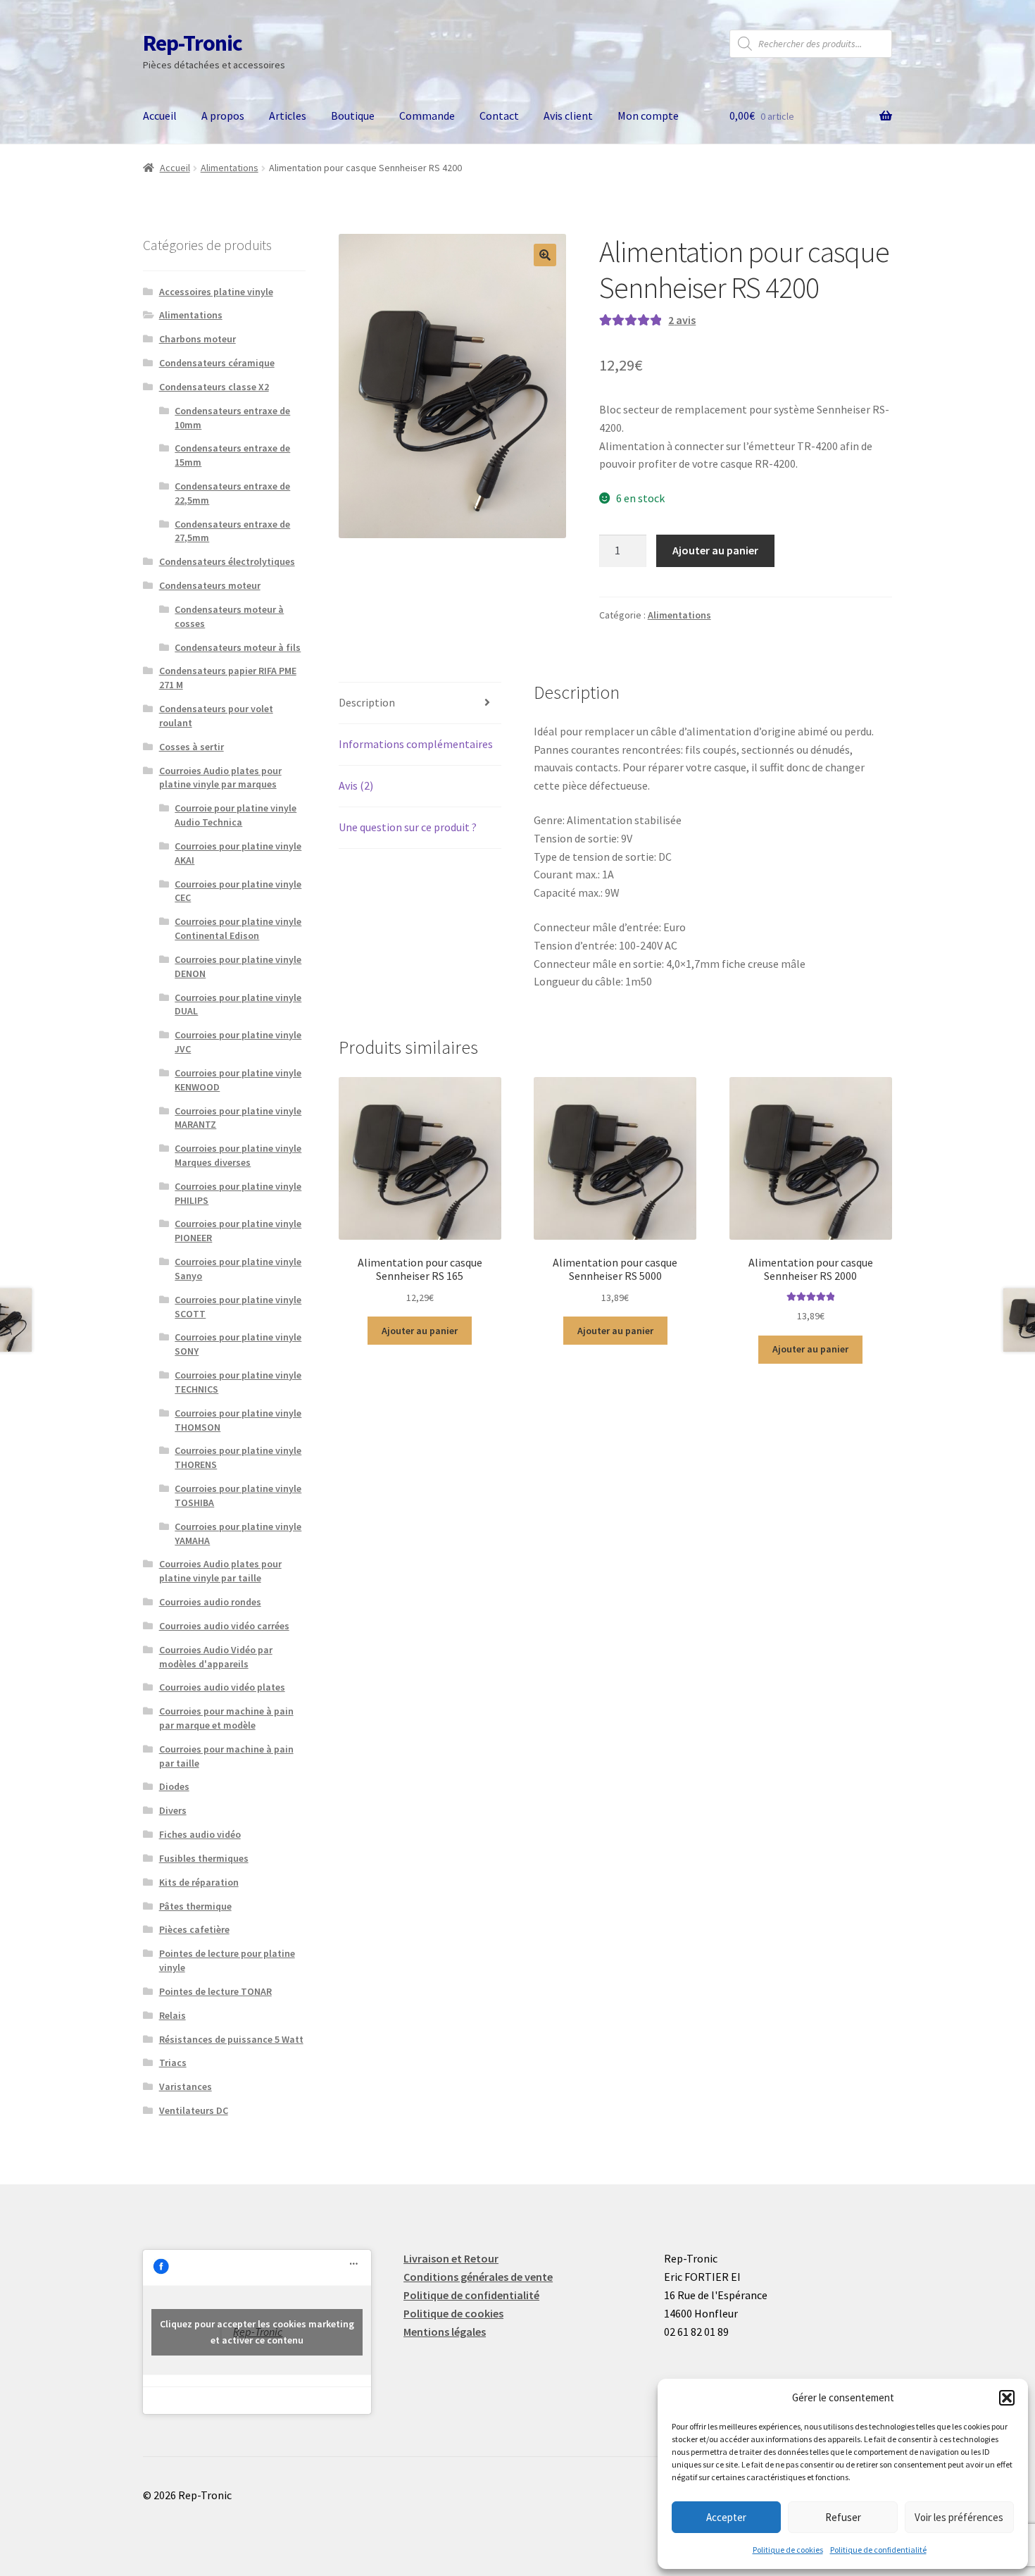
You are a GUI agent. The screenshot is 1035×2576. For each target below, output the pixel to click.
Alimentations (230, 168)
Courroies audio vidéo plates (222, 1687)
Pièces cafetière (194, 1929)
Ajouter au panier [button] (420, 1331)
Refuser (843, 2517)
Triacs (173, 2062)
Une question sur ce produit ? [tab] (408, 827)
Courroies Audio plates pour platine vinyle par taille (220, 1571)
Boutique (353, 116)
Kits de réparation (199, 1882)
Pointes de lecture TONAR (215, 1991)
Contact (499, 116)
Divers (173, 1810)
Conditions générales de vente (478, 2277)
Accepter (726, 2517)
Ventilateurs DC (194, 2110)
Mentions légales (445, 2332)
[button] (1007, 2398)
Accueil (160, 116)
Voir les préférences (959, 2517)
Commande (427, 116)
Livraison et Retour (451, 2258)
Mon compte (648, 116)
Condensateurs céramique (217, 363)
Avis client (568, 116)
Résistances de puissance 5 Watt (231, 2039)
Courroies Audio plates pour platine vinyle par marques (220, 778)
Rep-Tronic (193, 43)
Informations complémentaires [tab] (416, 744)
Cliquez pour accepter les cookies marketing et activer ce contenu (257, 2332)
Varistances (186, 2086)
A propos (223, 116)
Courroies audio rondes (210, 1602)
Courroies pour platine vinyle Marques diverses (238, 1155)
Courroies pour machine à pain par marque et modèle (226, 1718)
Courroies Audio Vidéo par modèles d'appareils (216, 1657)
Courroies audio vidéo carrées (224, 1626)
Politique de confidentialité (878, 2550)
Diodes (174, 1786)
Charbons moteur (197, 339)
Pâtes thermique (195, 1906)
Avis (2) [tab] (356, 785)
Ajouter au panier (715, 550)
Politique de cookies (788, 2550)
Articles (288, 116)
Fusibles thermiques (204, 1858)
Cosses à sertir (192, 747)
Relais (172, 2015)
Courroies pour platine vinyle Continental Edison (238, 928)
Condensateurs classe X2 (214, 387)
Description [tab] (367, 702)
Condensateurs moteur (210, 585)
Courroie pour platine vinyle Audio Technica (236, 815)
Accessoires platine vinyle (216, 292)
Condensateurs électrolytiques (227, 561)
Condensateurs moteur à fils (238, 647)
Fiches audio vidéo (200, 1834)
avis (682, 320)
